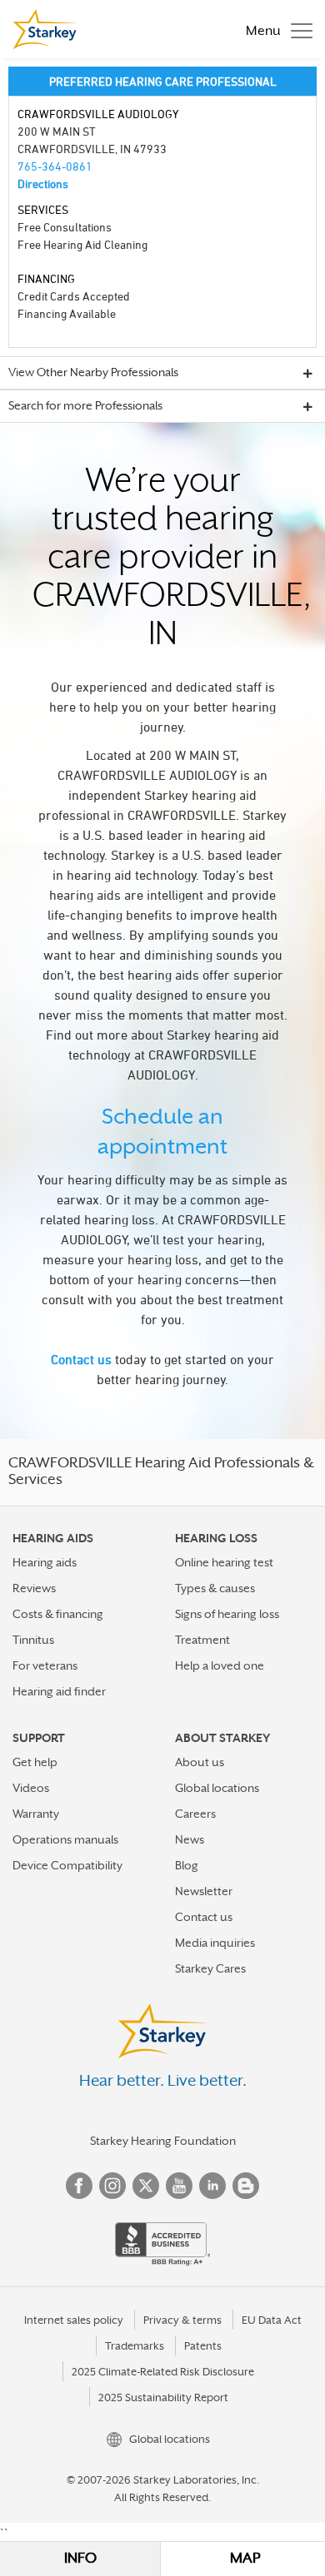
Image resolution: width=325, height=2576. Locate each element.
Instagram (112, 2186)
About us (200, 1762)
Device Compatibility (67, 1865)
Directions (43, 184)
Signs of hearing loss (227, 1614)
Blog (187, 1865)
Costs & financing (58, 1614)
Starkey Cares (210, 1968)
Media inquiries (215, 1943)
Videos (31, 1788)
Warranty (36, 1814)
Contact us (81, 1359)
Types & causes (215, 1588)
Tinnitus (33, 1640)
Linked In (212, 2186)
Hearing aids (45, 1562)
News (190, 1839)
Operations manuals (65, 1839)
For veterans (45, 1665)
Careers (195, 1814)
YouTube (179, 2186)
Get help (35, 1762)
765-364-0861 (55, 166)
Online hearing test (224, 1562)
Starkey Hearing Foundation (163, 2141)
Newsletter (204, 1891)
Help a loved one (220, 1665)
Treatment (202, 1640)
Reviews (34, 1588)
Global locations (217, 1788)
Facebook (79, 2186)
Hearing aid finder (59, 1691)
